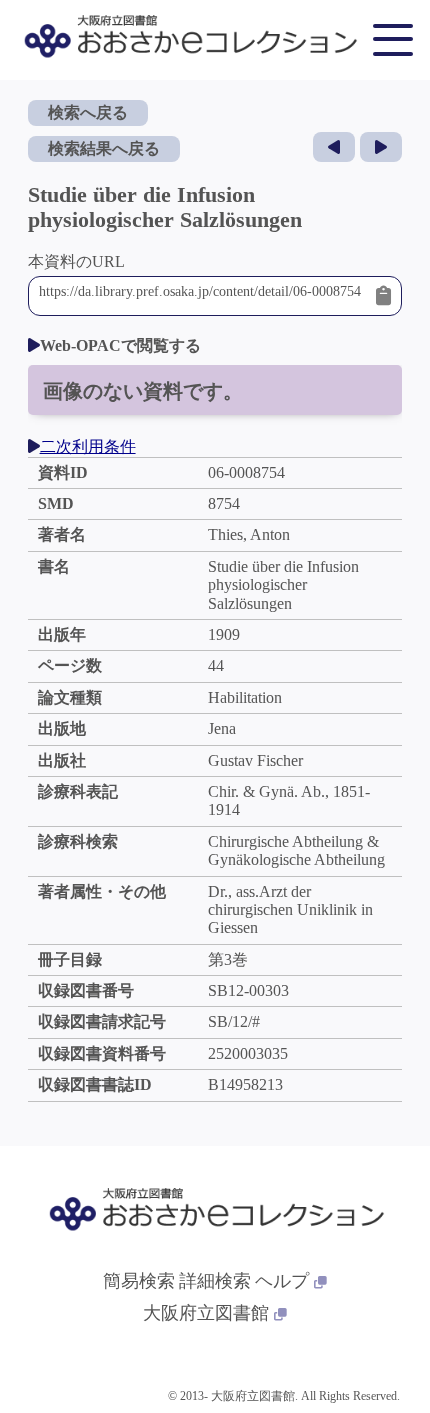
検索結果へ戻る (104, 148)
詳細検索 (215, 1281)
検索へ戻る (88, 112)
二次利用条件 (88, 446)
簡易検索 (139, 1281)
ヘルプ (282, 1281)
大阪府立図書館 (206, 1313)
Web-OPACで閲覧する (120, 345)
